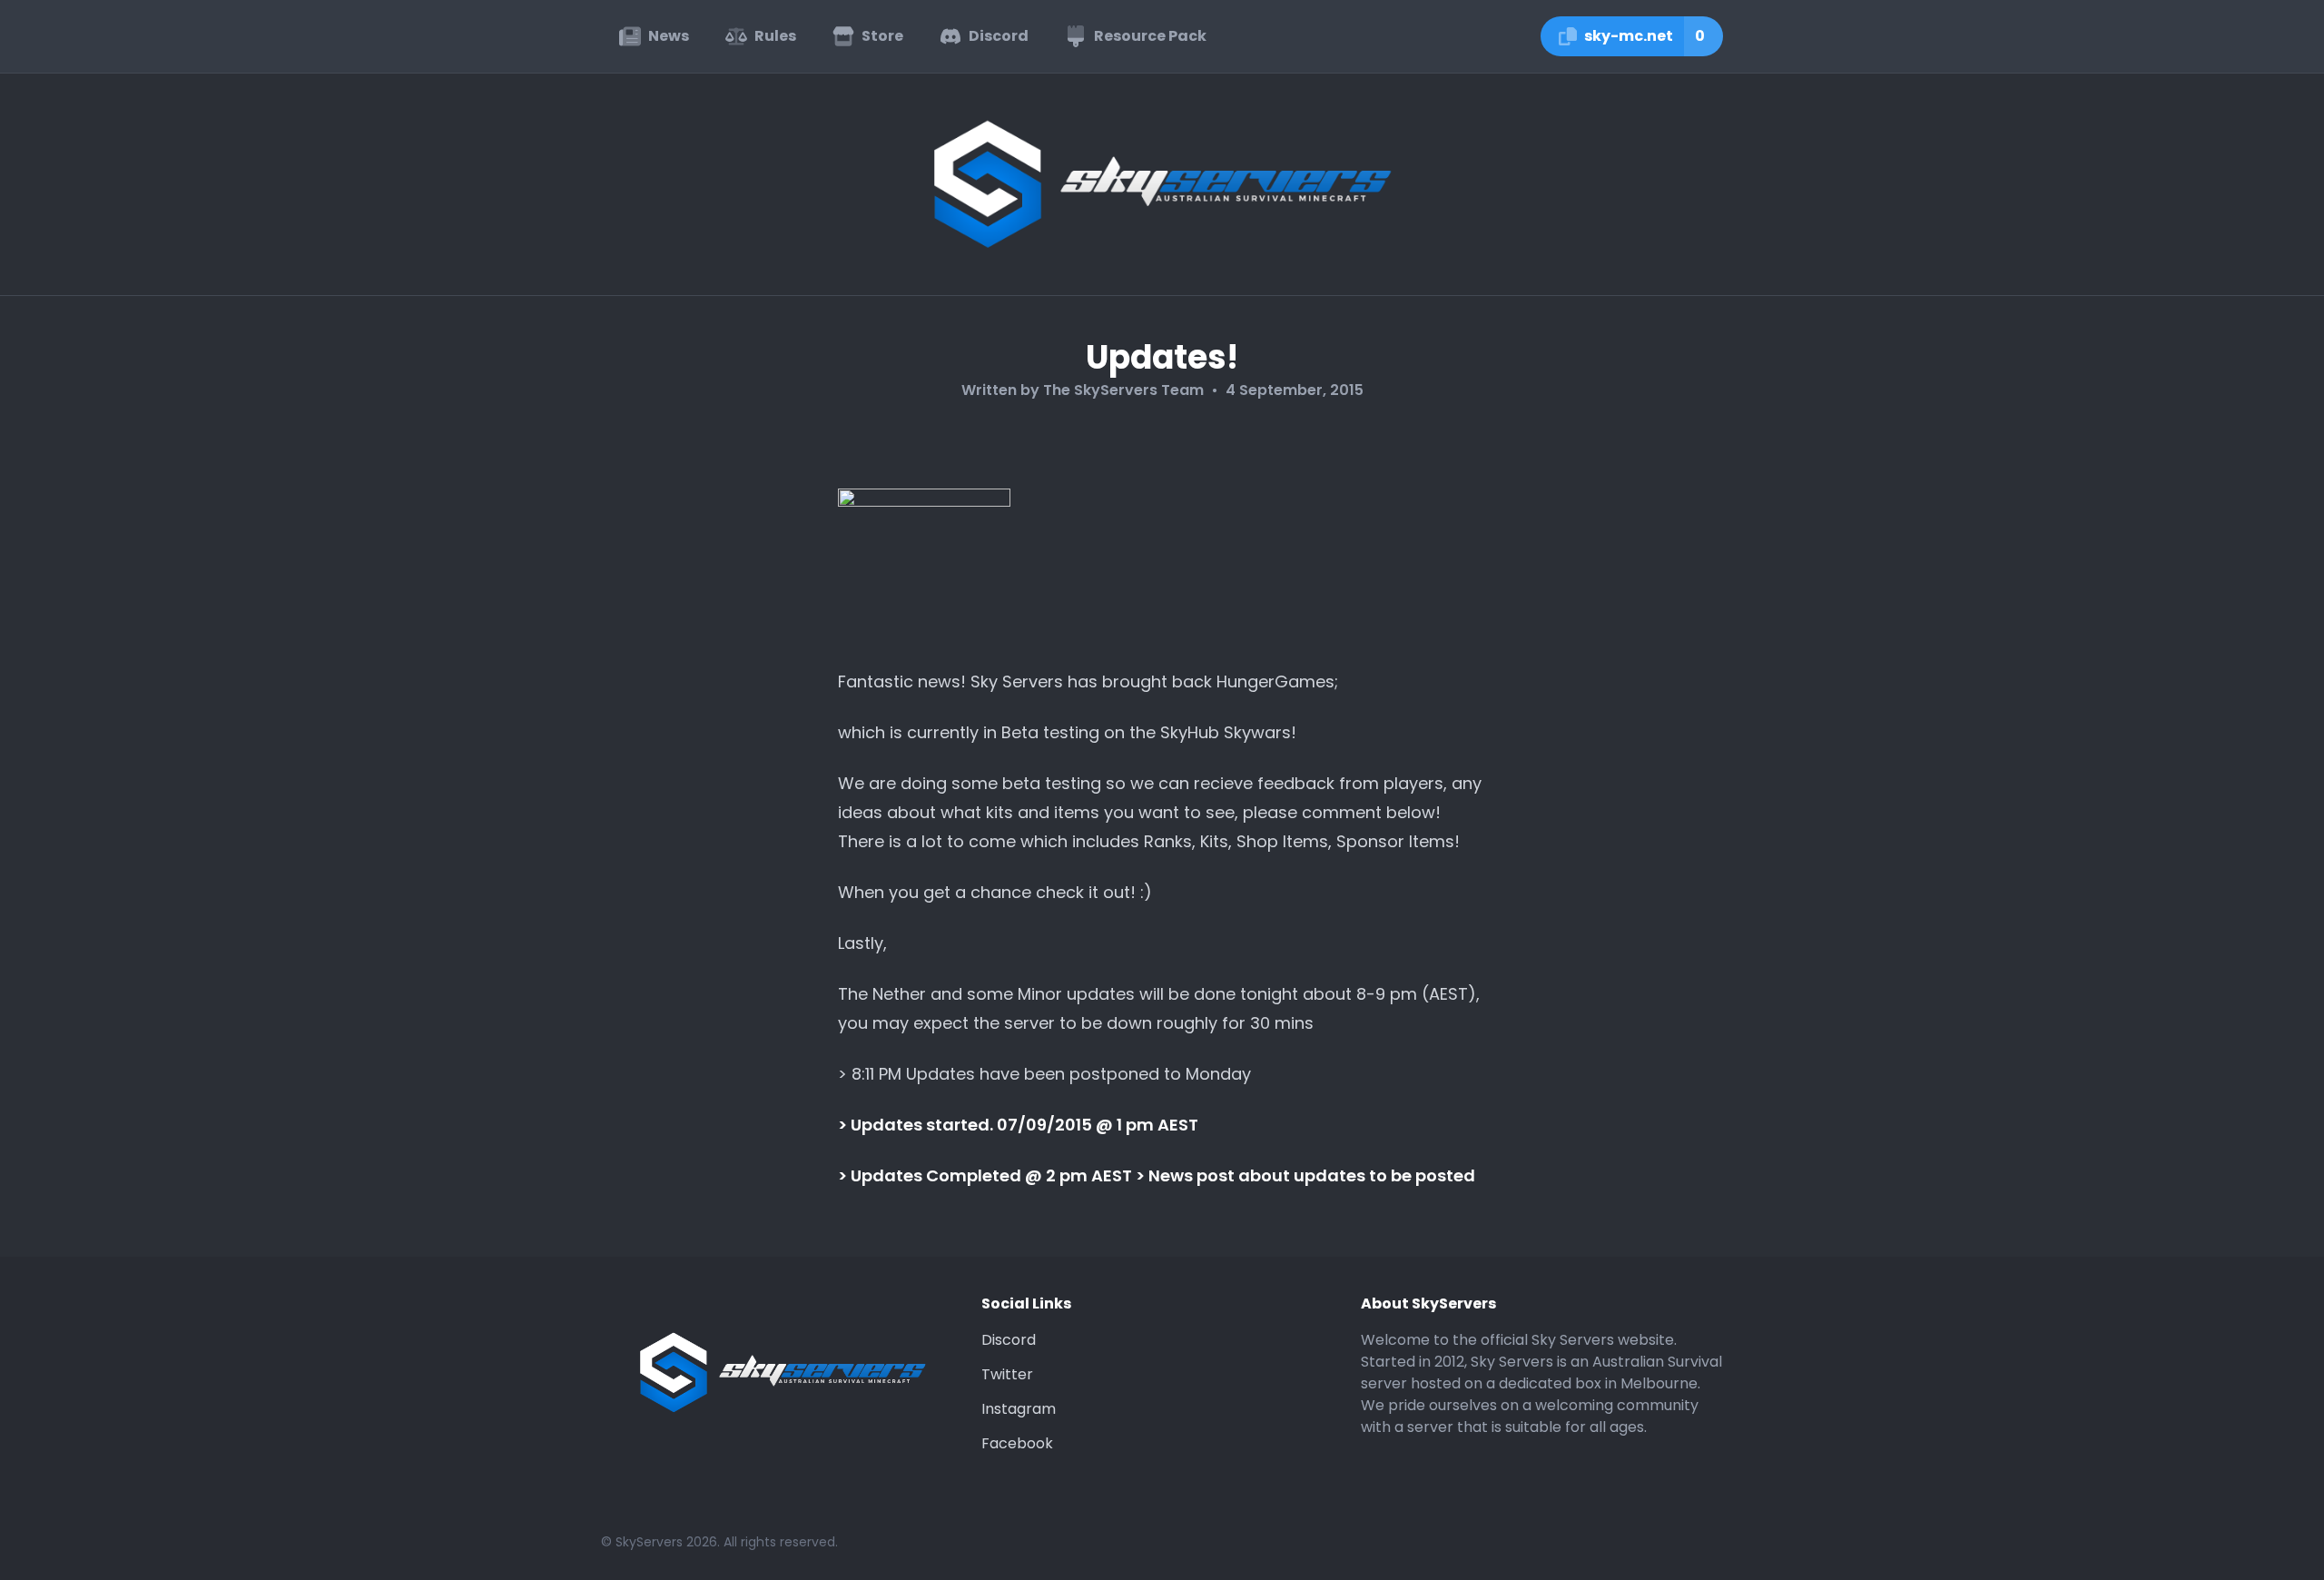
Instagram (1019, 1409)
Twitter (1007, 1374)
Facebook (1017, 1443)
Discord (1009, 1340)
